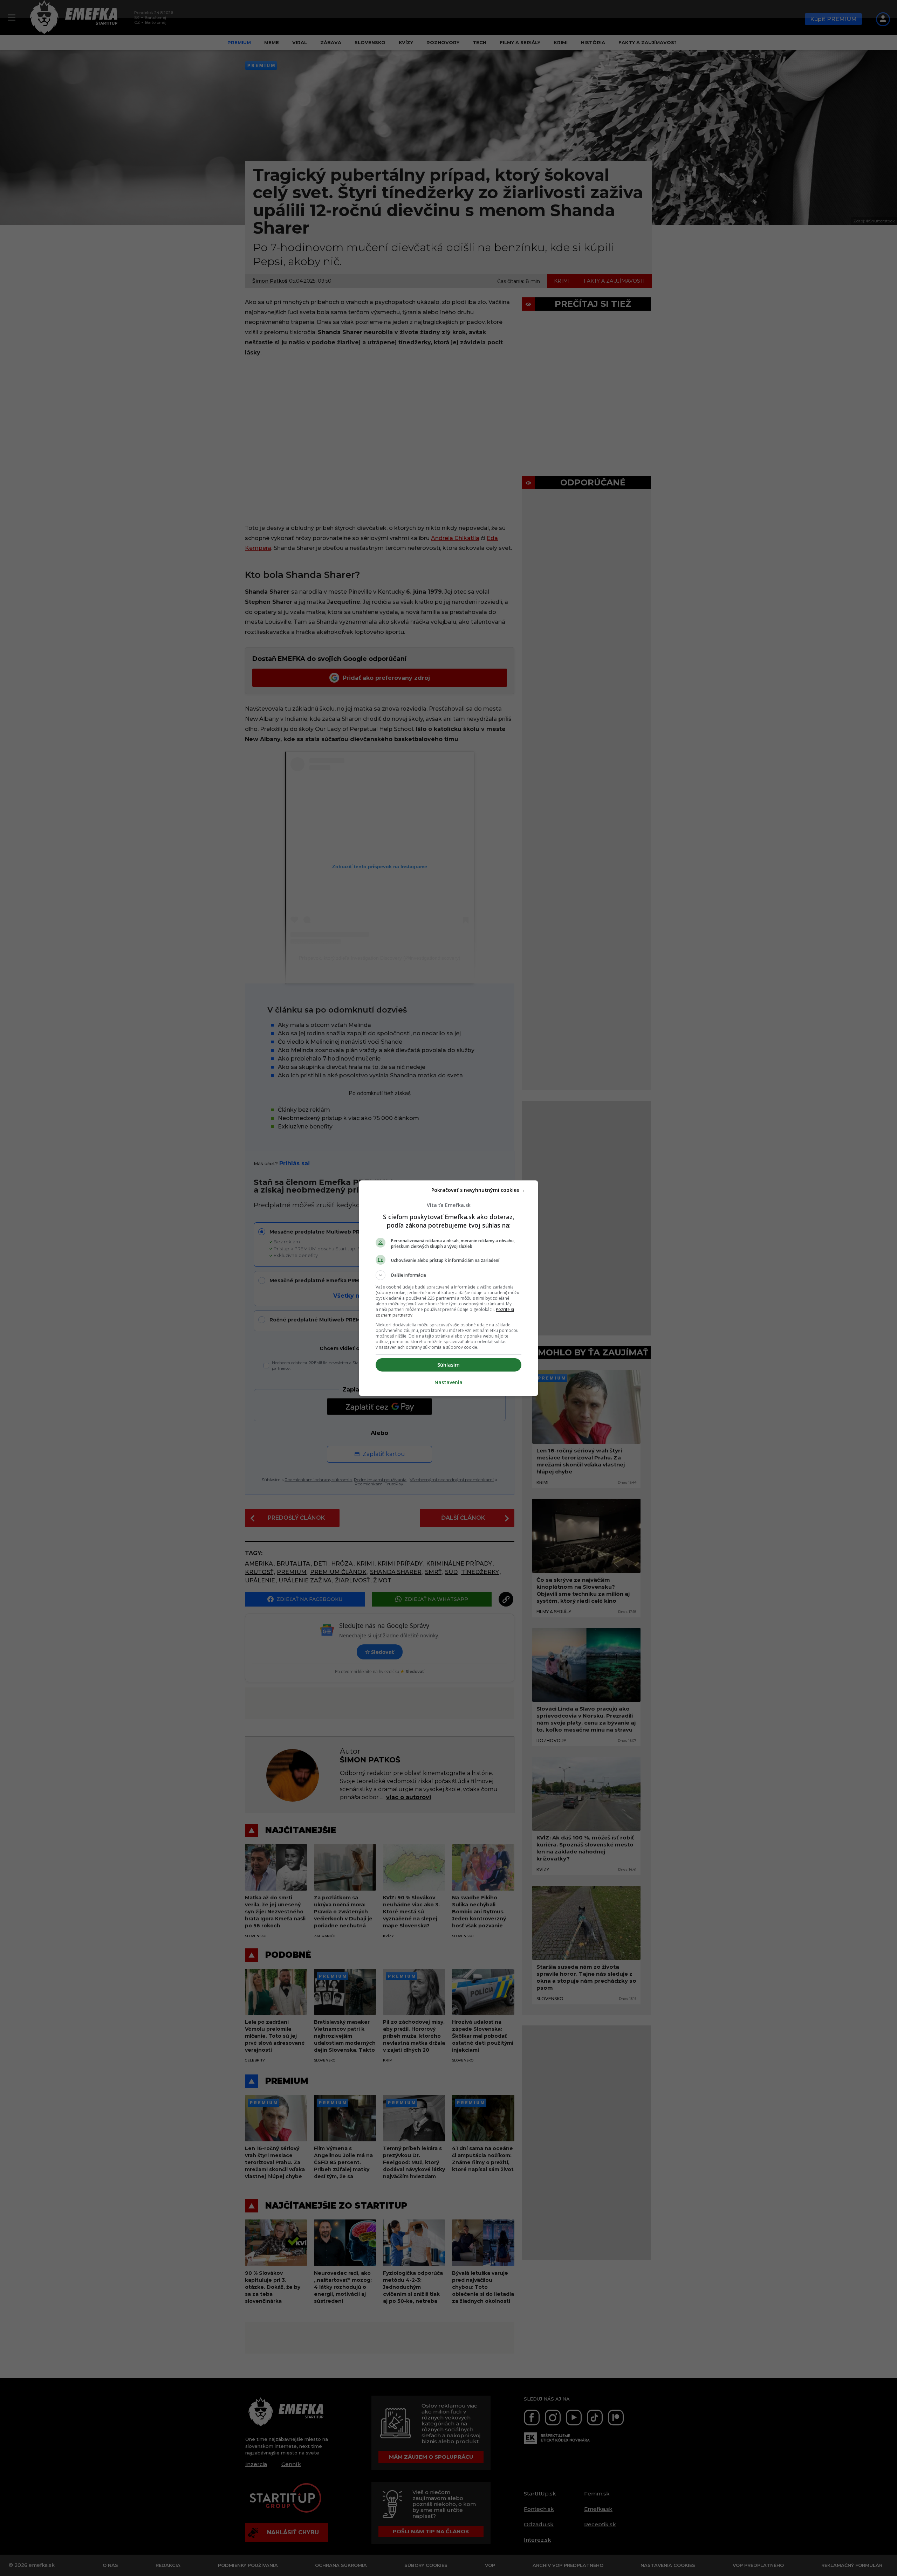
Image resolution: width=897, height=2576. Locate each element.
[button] (448, 1275)
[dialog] (448, 1288)
